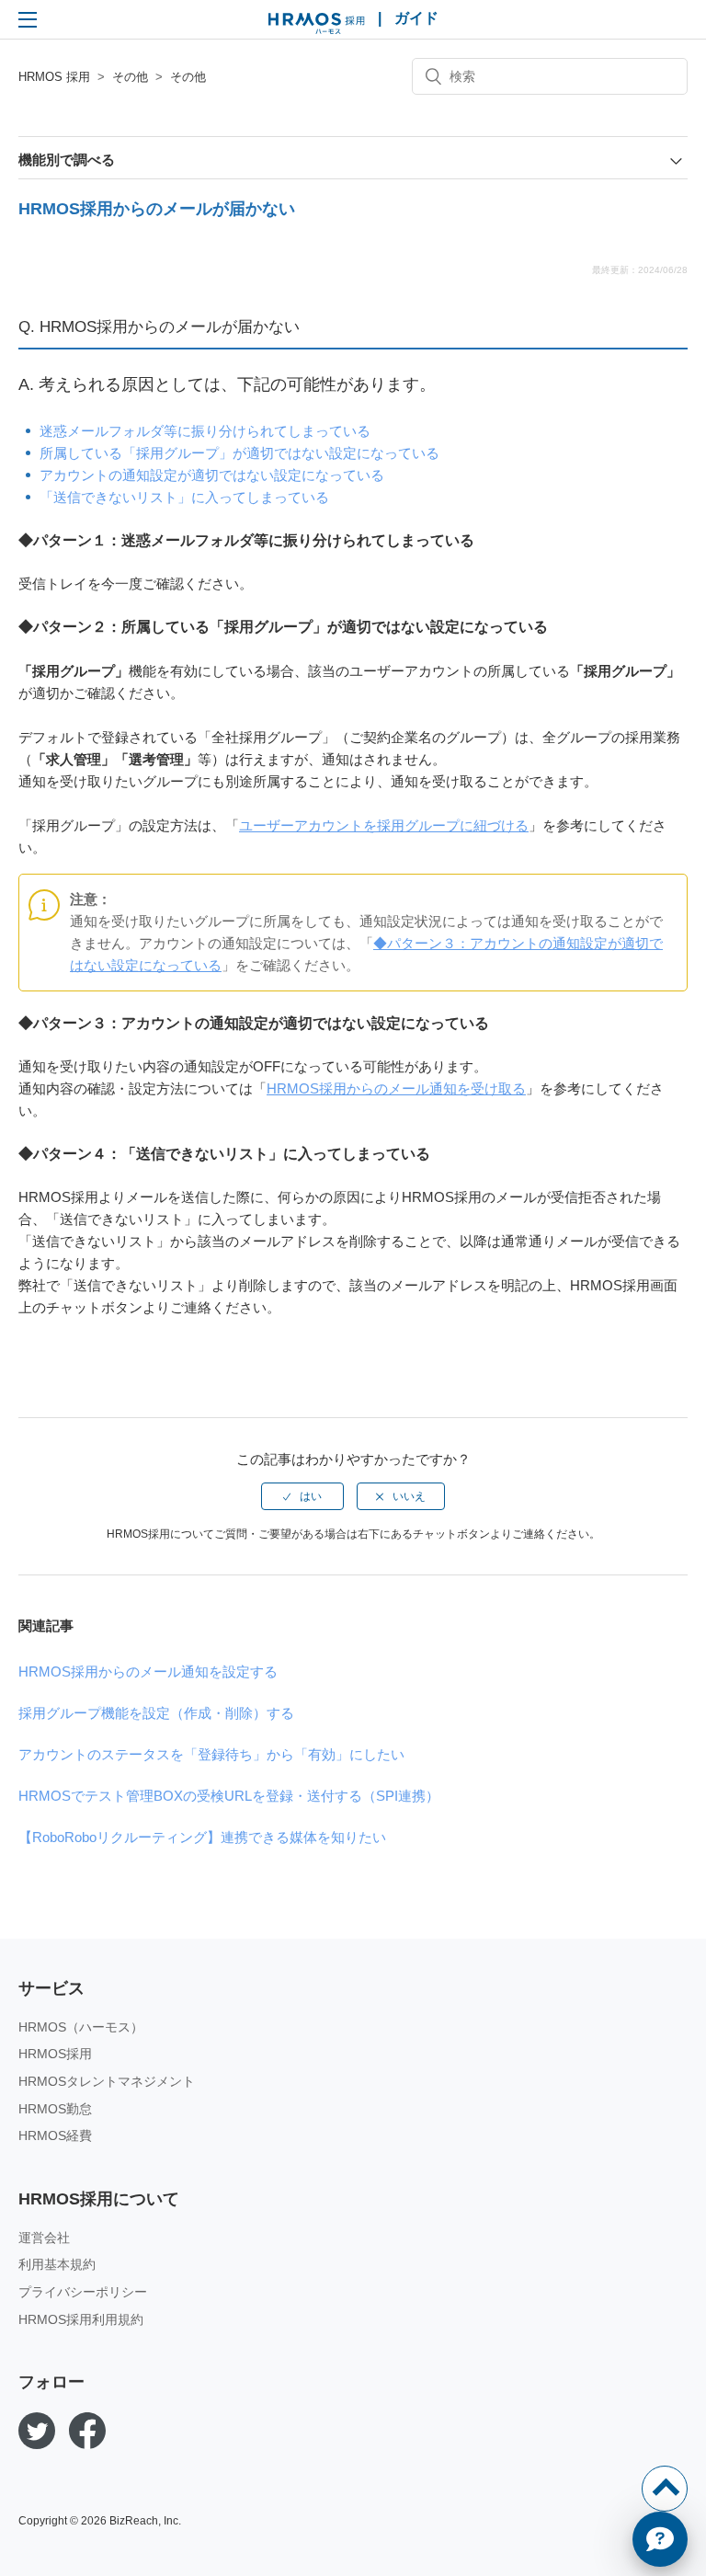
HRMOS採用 (55, 2054)
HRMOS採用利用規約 (81, 2319)
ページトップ (665, 2489)
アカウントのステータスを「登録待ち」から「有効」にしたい (211, 1754)
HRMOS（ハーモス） (81, 2027)
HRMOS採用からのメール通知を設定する (148, 1672)
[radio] (302, 1496)
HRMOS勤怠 (55, 2109)
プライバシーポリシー (83, 2292)
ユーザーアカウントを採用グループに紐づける (384, 825)
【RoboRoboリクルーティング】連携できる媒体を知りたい (202, 1837)
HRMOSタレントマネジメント (107, 2081)
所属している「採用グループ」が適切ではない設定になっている (239, 453)
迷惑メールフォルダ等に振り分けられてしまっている (205, 431)
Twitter (37, 2431)
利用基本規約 (57, 2264)
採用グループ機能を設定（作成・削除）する (156, 1713)
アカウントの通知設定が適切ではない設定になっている (212, 475)
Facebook (87, 2431)
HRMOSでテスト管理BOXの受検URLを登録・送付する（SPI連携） (229, 1796)
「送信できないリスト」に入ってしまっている (184, 497)
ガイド (416, 18)
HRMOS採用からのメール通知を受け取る (396, 1088)
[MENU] (28, 19)
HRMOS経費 (55, 2135)
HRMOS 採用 (317, 24)
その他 (130, 77)
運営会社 (44, 2238)
